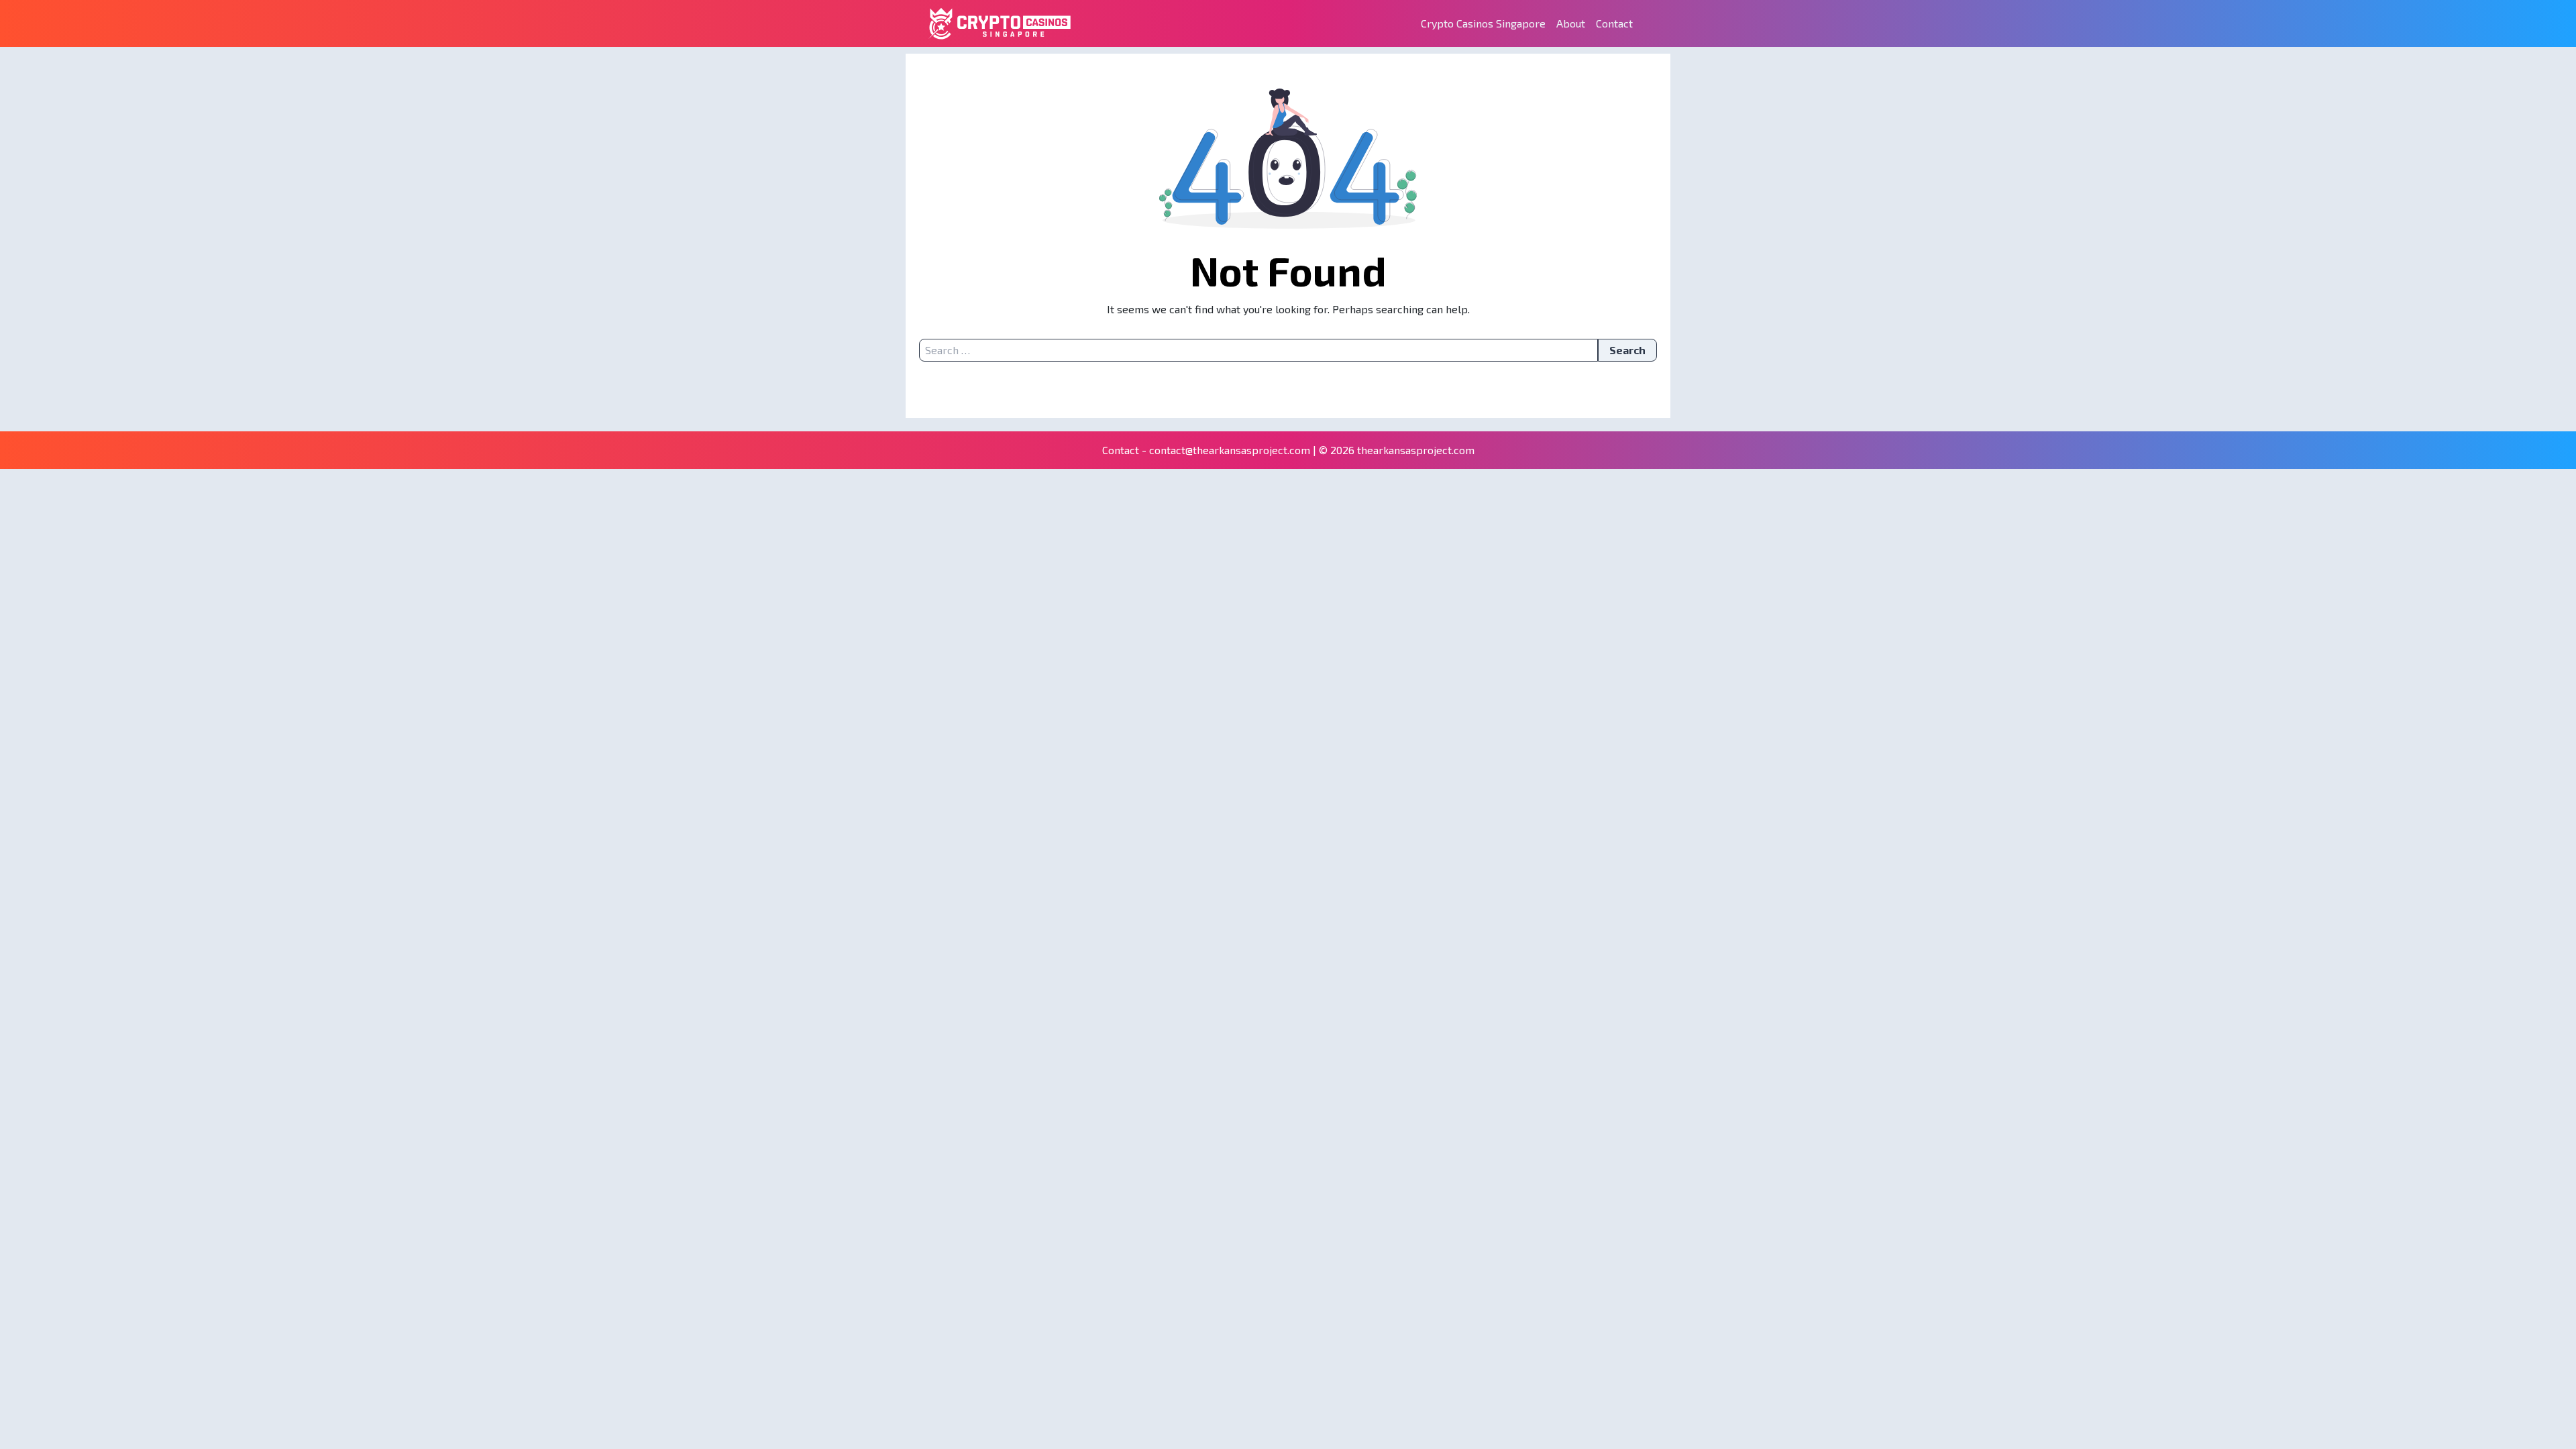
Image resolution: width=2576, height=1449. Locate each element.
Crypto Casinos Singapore (1483, 23)
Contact (1614, 23)
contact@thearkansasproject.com (1230, 450)
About (1571, 23)
